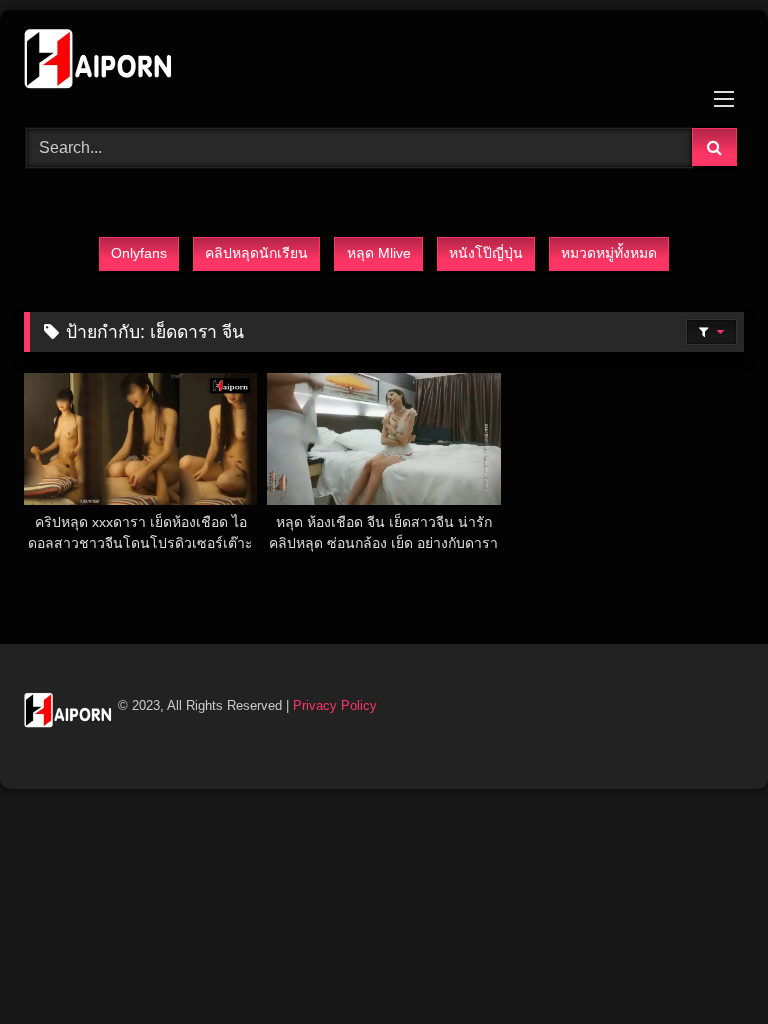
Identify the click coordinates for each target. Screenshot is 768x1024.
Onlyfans (139, 253)
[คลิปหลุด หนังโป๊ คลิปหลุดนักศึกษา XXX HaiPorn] (384, 62)
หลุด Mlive (379, 253)
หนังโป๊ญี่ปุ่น (486, 253)
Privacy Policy (335, 705)
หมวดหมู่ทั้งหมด (609, 253)
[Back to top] (706, 964)
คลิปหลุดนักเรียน (256, 253)
